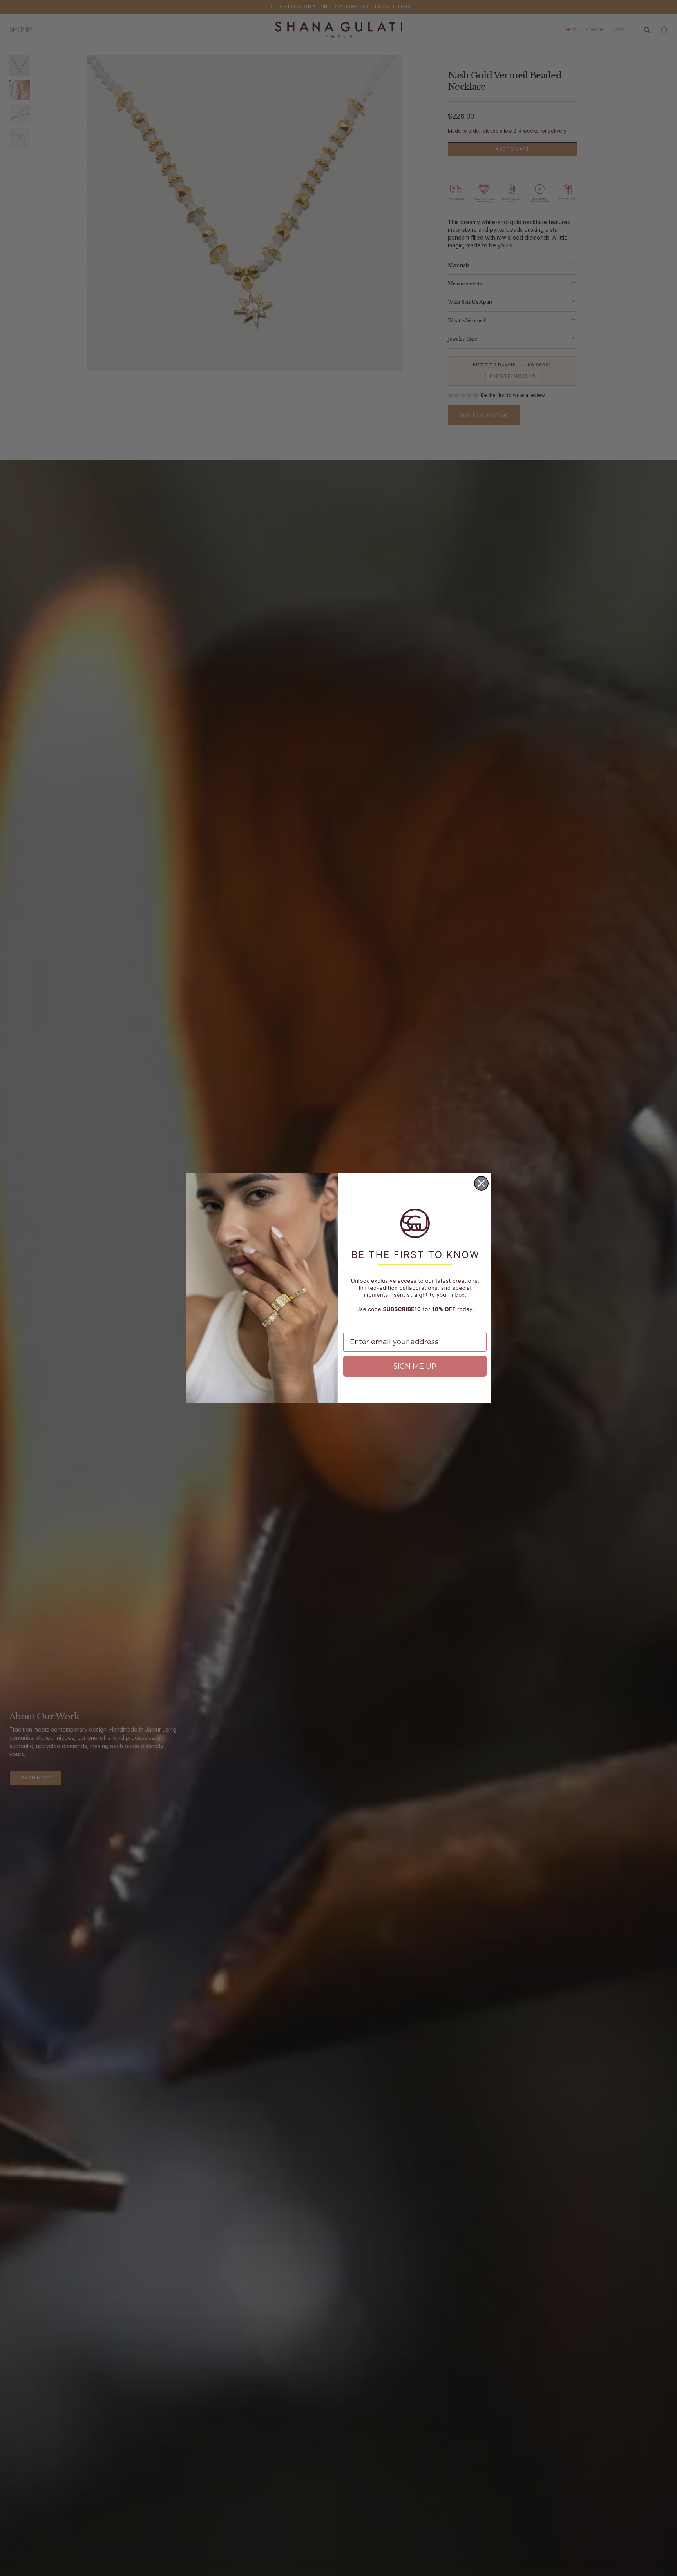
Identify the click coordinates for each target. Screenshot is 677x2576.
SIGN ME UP (415, 1366)
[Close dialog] (481, 1183)
